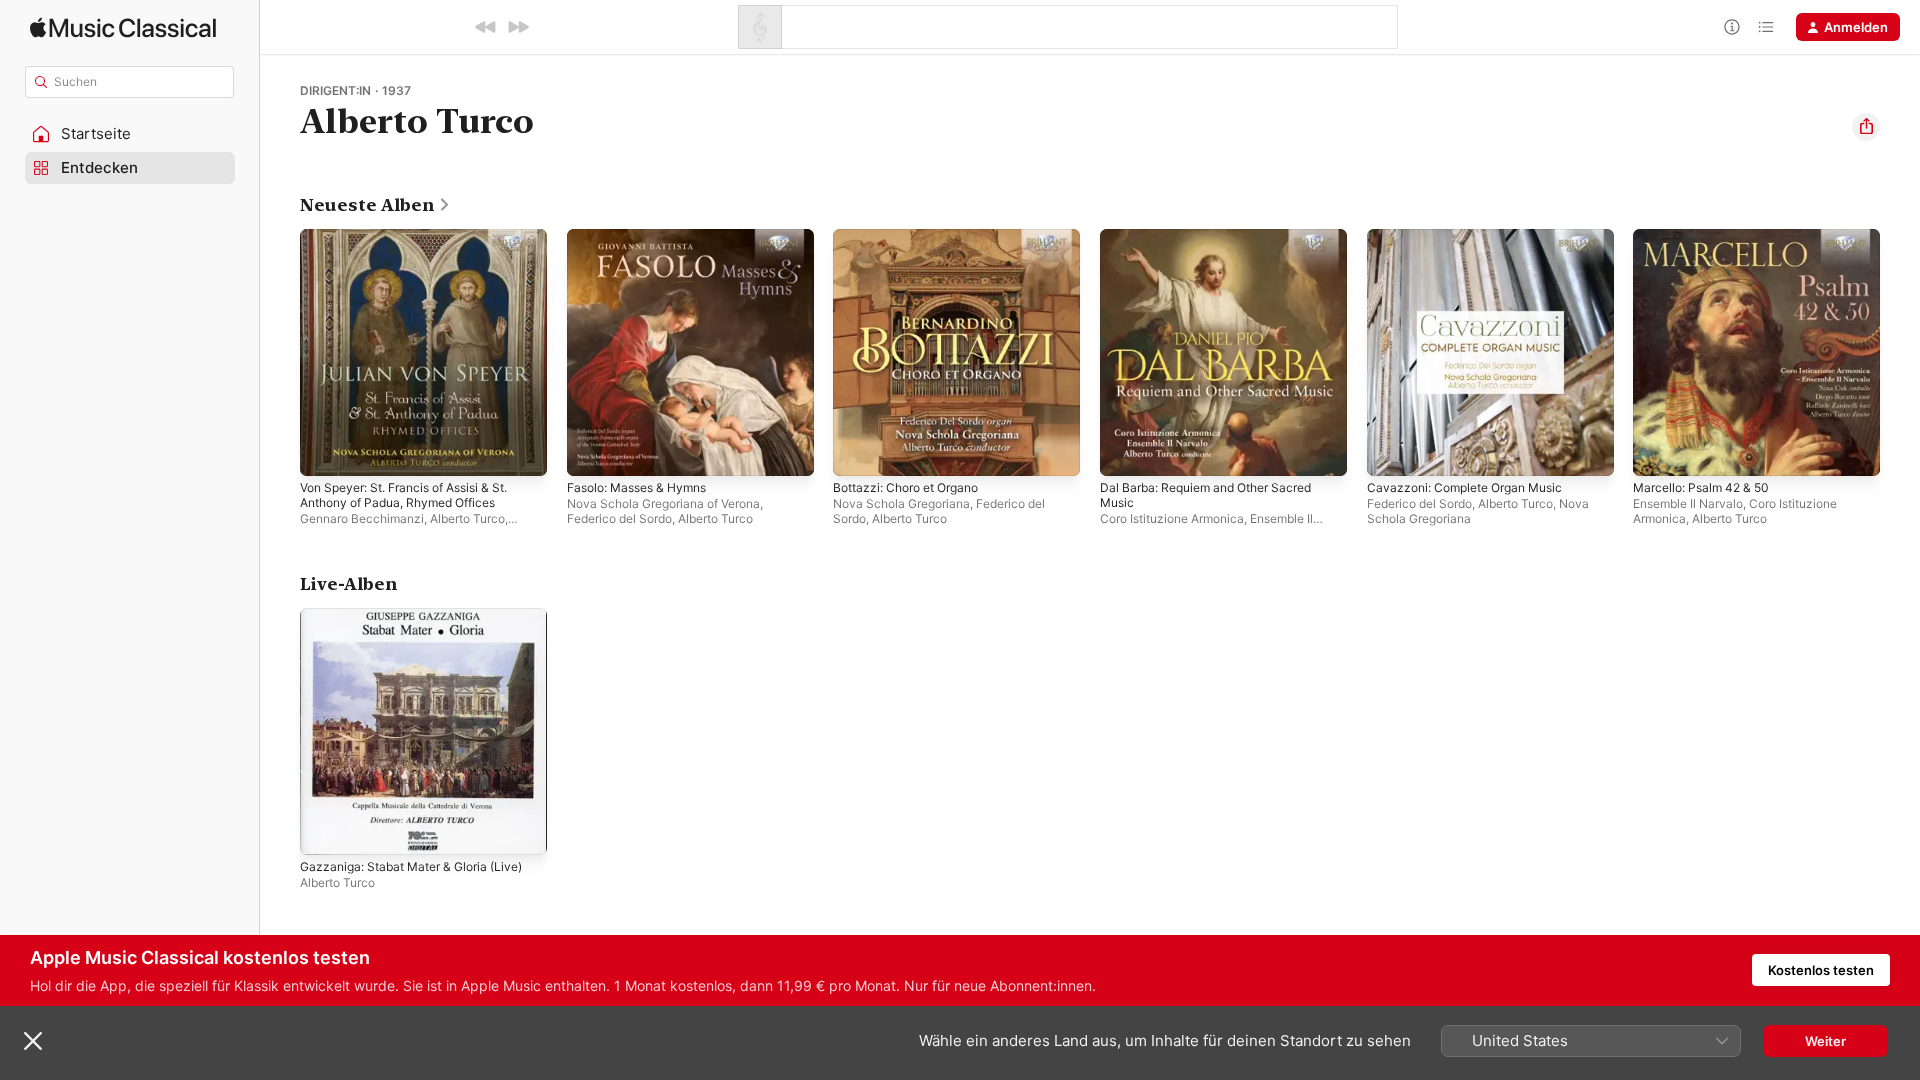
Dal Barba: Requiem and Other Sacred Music (1217, 245)
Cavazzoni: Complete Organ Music (1474, 237)
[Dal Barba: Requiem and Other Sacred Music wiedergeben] (1125, 451)
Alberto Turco (467, 518)
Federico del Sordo (619, 518)
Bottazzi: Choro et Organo (914, 237)
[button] (130, 134)
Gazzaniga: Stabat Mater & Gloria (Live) (422, 616)
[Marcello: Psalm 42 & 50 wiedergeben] (1658, 451)
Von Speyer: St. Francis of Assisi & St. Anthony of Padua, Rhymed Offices (418, 245)
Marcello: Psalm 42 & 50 (1707, 237)
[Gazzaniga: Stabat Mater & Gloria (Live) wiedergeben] (325, 829)
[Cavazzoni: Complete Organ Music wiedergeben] (1392, 451)
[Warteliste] (1766, 27)
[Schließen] (33, 1041)
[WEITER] (518, 27)
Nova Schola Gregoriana (901, 503)
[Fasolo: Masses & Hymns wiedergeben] (592, 451)
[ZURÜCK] (486, 27)
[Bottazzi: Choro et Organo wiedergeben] (858, 451)
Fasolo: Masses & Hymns (645, 237)
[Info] (1732, 27)
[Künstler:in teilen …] (1866, 127)
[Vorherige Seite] (280, 352)
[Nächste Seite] (1900, 352)
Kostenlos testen (1821, 970)
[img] (123, 27)
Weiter (1825, 1041)
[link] (375, 205)
